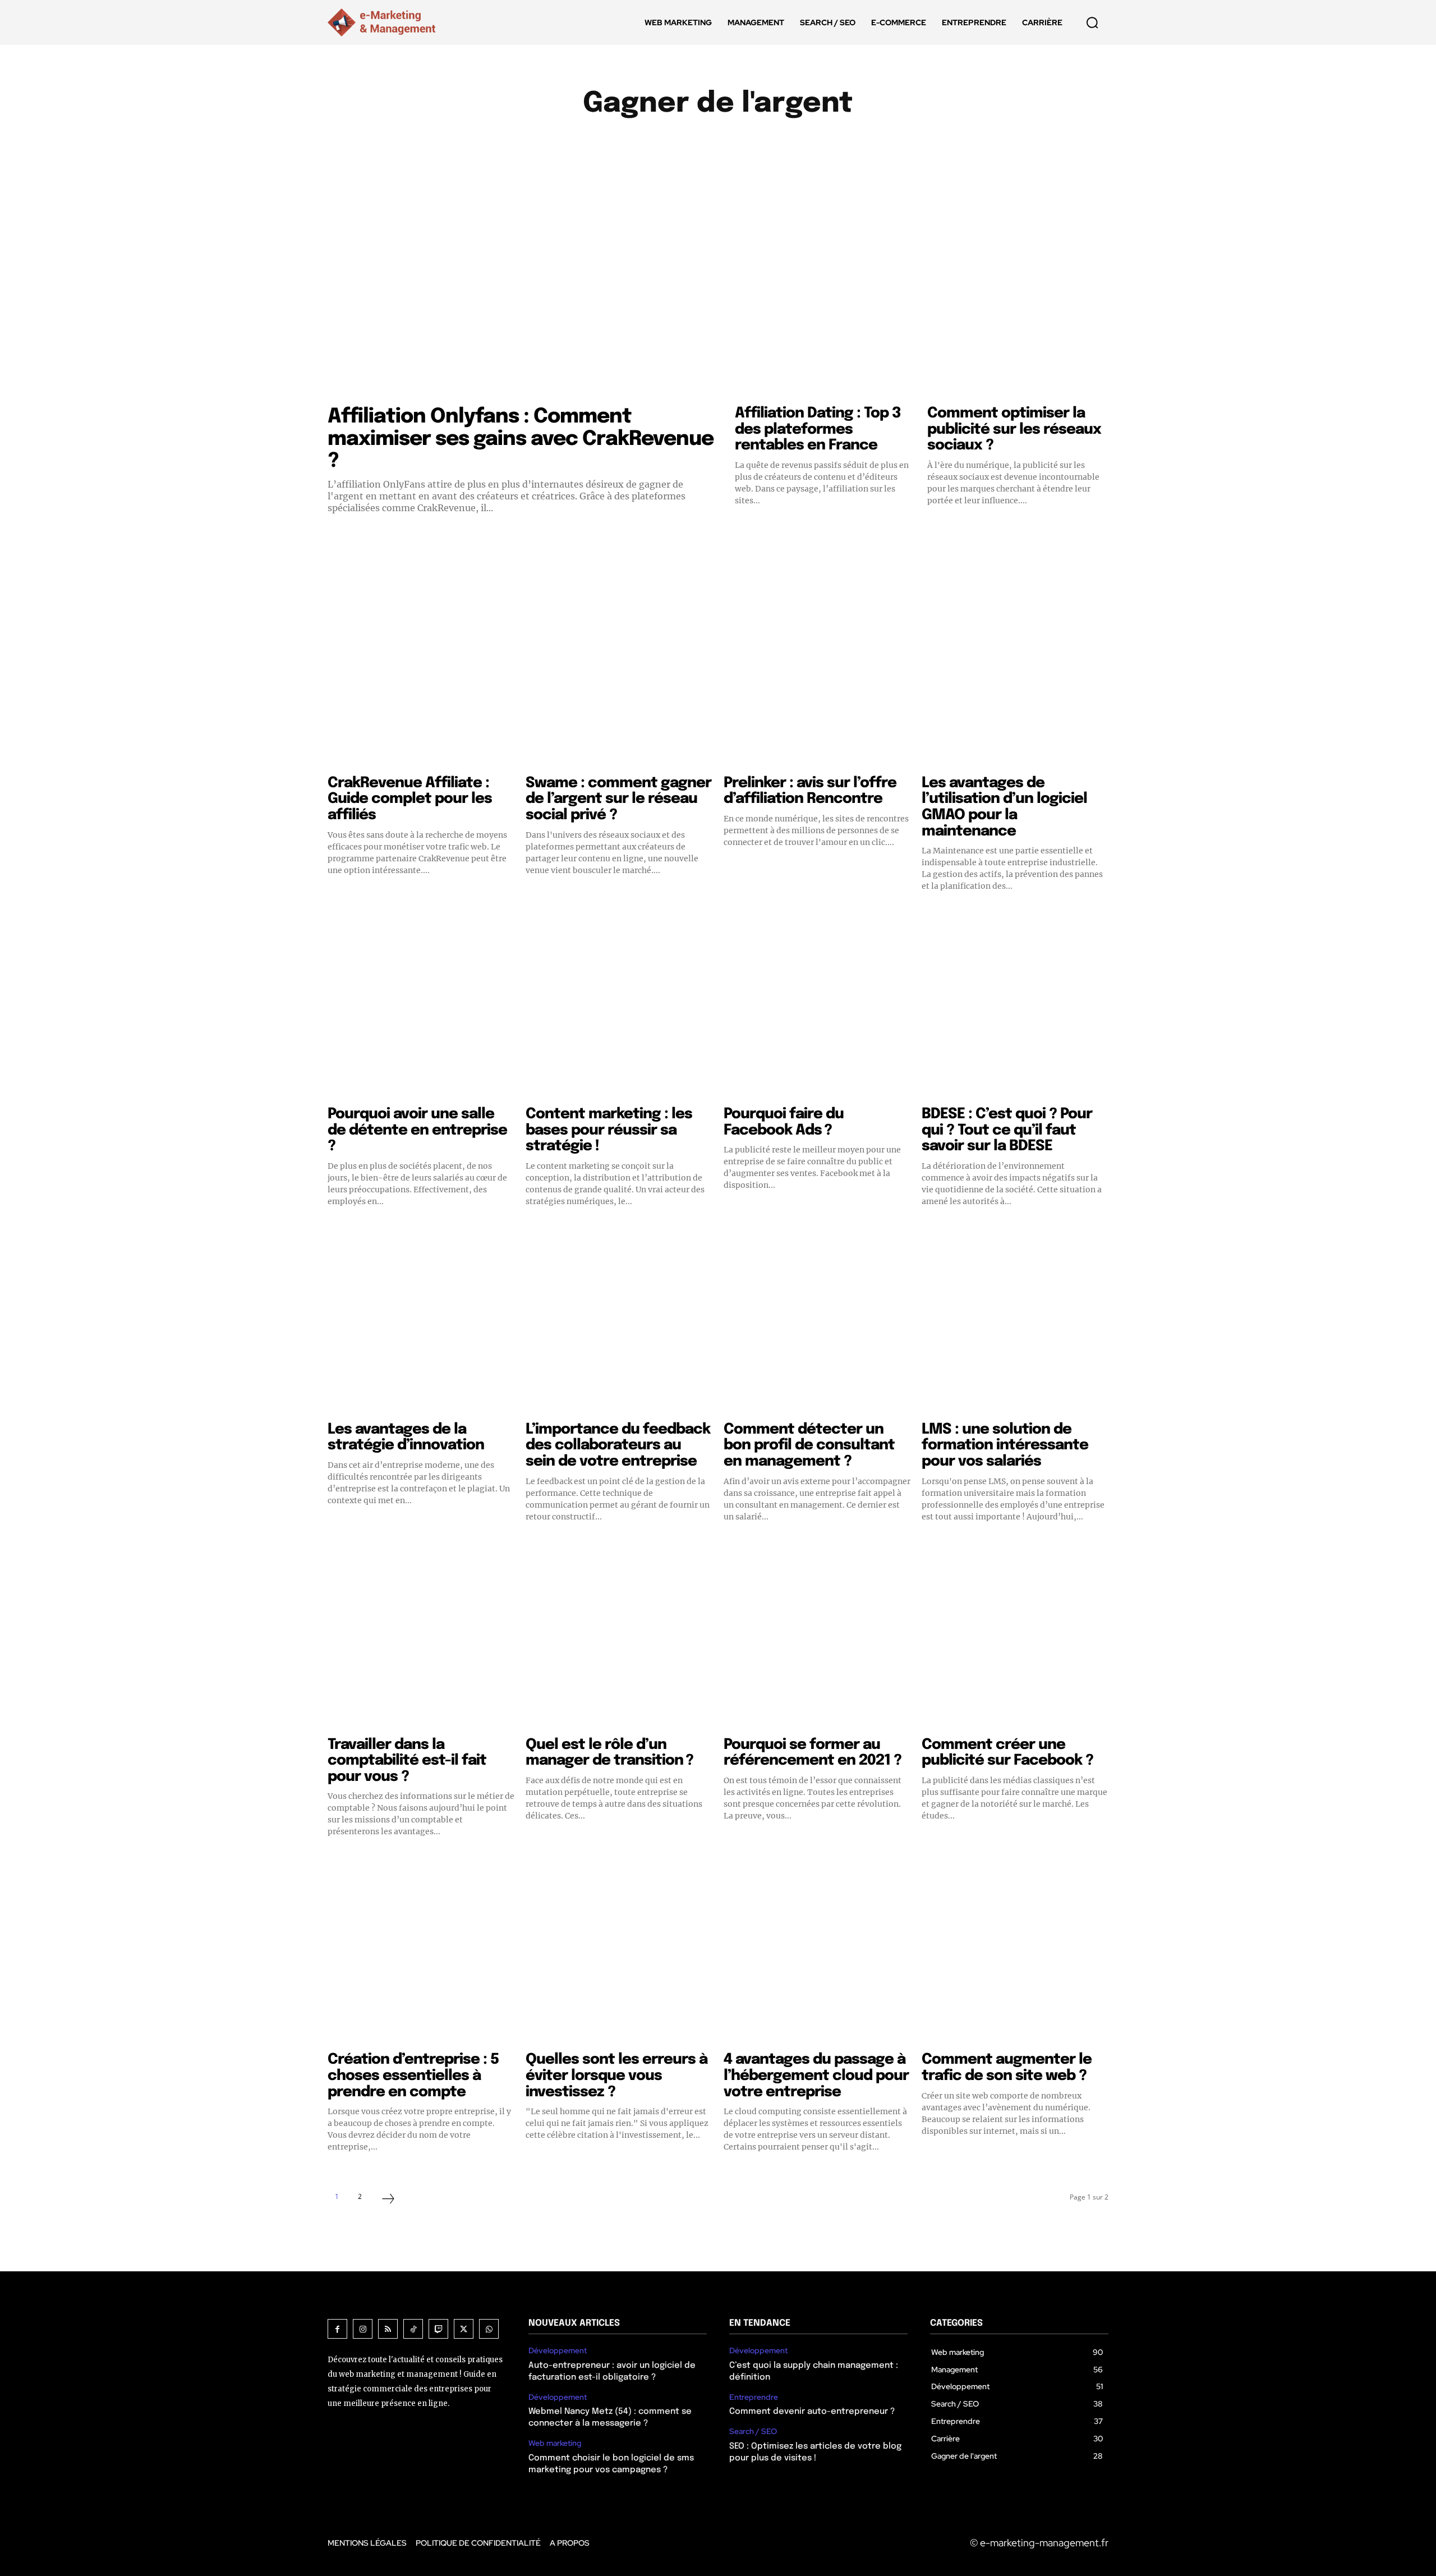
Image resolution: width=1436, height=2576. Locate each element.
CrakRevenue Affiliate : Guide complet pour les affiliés (410, 799)
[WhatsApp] (489, 2329)
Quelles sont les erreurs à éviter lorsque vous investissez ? (616, 2076)
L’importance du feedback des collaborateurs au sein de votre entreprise (618, 1445)
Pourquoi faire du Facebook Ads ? (784, 1122)
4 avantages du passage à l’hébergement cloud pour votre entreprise (816, 2076)
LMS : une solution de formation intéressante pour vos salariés (1005, 1445)
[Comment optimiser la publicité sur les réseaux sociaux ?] (1018, 290)
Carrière (562, 143)
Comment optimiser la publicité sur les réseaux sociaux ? (1014, 429)
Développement (633, 143)
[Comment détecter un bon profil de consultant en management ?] (817, 1321)
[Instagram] (363, 2329)
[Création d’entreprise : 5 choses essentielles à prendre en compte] (421, 1951)
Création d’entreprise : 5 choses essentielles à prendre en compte (413, 2076)
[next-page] (388, 2200)
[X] (464, 2329)
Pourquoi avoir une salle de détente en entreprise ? (417, 1130)
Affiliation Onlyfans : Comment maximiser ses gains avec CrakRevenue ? (521, 439)
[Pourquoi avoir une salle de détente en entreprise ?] (421, 1006)
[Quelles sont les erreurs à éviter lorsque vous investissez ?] (619, 1951)
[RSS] (388, 2329)
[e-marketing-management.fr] (384, 22)
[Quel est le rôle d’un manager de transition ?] (619, 1636)
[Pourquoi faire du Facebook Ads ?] (817, 1006)
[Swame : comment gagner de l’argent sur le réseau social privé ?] (619, 675)
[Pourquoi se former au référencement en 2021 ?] (817, 1636)
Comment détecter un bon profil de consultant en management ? (809, 1445)
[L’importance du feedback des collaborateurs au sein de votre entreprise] (619, 1321)
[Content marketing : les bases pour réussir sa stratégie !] (619, 1006)
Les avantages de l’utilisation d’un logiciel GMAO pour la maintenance (1004, 807)
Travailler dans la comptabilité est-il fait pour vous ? (407, 1761)
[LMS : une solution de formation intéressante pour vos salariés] (1015, 1321)
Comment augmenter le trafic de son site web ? (1007, 2068)
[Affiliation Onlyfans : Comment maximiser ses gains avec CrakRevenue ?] (523, 290)
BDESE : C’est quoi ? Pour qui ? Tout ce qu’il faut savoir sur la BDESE (1007, 1130)
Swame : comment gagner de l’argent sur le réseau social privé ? (618, 799)
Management (863, 143)
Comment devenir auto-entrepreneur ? (812, 2412)
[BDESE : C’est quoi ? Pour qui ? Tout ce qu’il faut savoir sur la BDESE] (1015, 1006)
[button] (1092, 22)
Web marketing (555, 2443)
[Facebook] (337, 2329)
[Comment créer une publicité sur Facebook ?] (1015, 1636)
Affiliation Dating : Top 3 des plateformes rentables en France (818, 429)
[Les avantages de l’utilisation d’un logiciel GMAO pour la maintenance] (1015, 675)
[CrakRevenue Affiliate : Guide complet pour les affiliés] (421, 675)
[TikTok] (413, 2329)
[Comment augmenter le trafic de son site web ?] (1015, 1951)
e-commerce (711, 143)
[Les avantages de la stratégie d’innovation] (421, 1321)
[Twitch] (438, 2329)
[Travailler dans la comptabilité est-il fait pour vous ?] (421, 1636)
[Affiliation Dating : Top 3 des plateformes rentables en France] (825, 290)
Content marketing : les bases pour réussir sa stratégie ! (609, 1130)
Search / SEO (753, 2432)
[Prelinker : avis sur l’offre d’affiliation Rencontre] (817, 675)
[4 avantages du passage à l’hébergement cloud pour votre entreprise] (817, 1951)
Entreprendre (787, 143)
